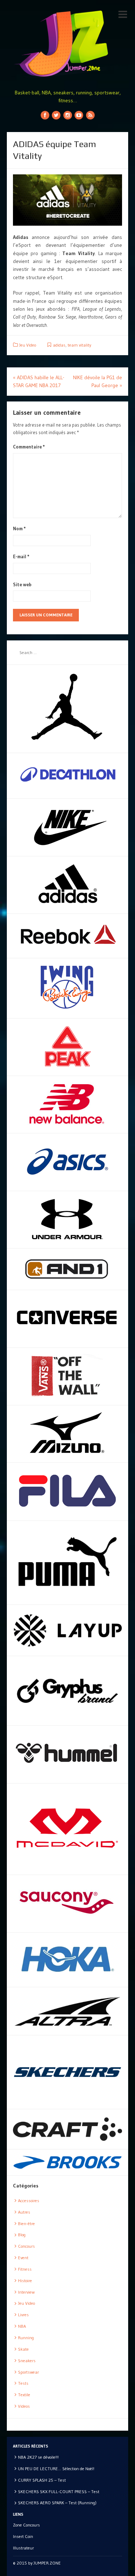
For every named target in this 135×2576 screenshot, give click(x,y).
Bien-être (26, 2224)
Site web (22, 584)
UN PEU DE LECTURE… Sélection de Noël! (56, 2469)
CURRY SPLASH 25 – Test (42, 2480)
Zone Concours (26, 2525)
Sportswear (28, 2372)
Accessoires (29, 2201)
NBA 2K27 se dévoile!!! (38, 2457)
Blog (22, 2235)
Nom (19, 528)
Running (26, 2338)
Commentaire (29, 447)
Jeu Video (28, 345)
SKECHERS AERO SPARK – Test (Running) (57, 2503)
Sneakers (27, 2361)
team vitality (79, 345)
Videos (24, 2406)
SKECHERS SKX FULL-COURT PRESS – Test (59, 2492)
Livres (23, 2315)
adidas (59, 345)
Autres (24, 2212)
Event (23, 2258)
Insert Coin (23, 2536)
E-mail (21, 556)
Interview (26, 2292)
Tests (23, 2383)
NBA (22, 2326)
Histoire (25, 2281)
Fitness (25, 2269)
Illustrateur (23, 2548)
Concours (26, 2246)
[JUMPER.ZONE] (67, 44)
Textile (24, 2395)
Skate (23, 2349)
